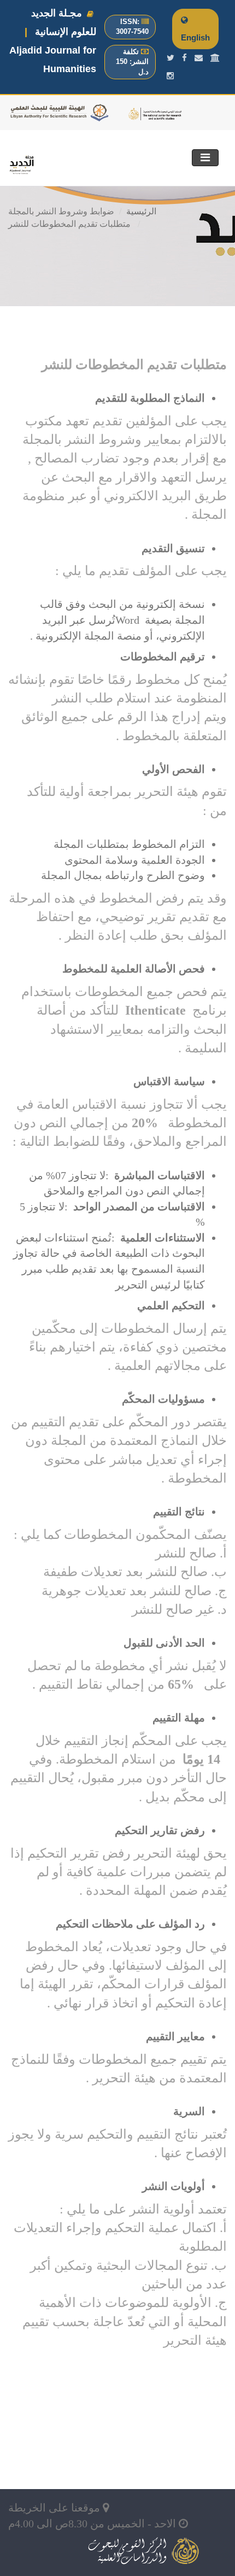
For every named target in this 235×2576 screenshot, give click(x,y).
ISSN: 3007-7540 (132, 27)
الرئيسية (141, 211)
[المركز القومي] (215, 58)
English (195, 37)
